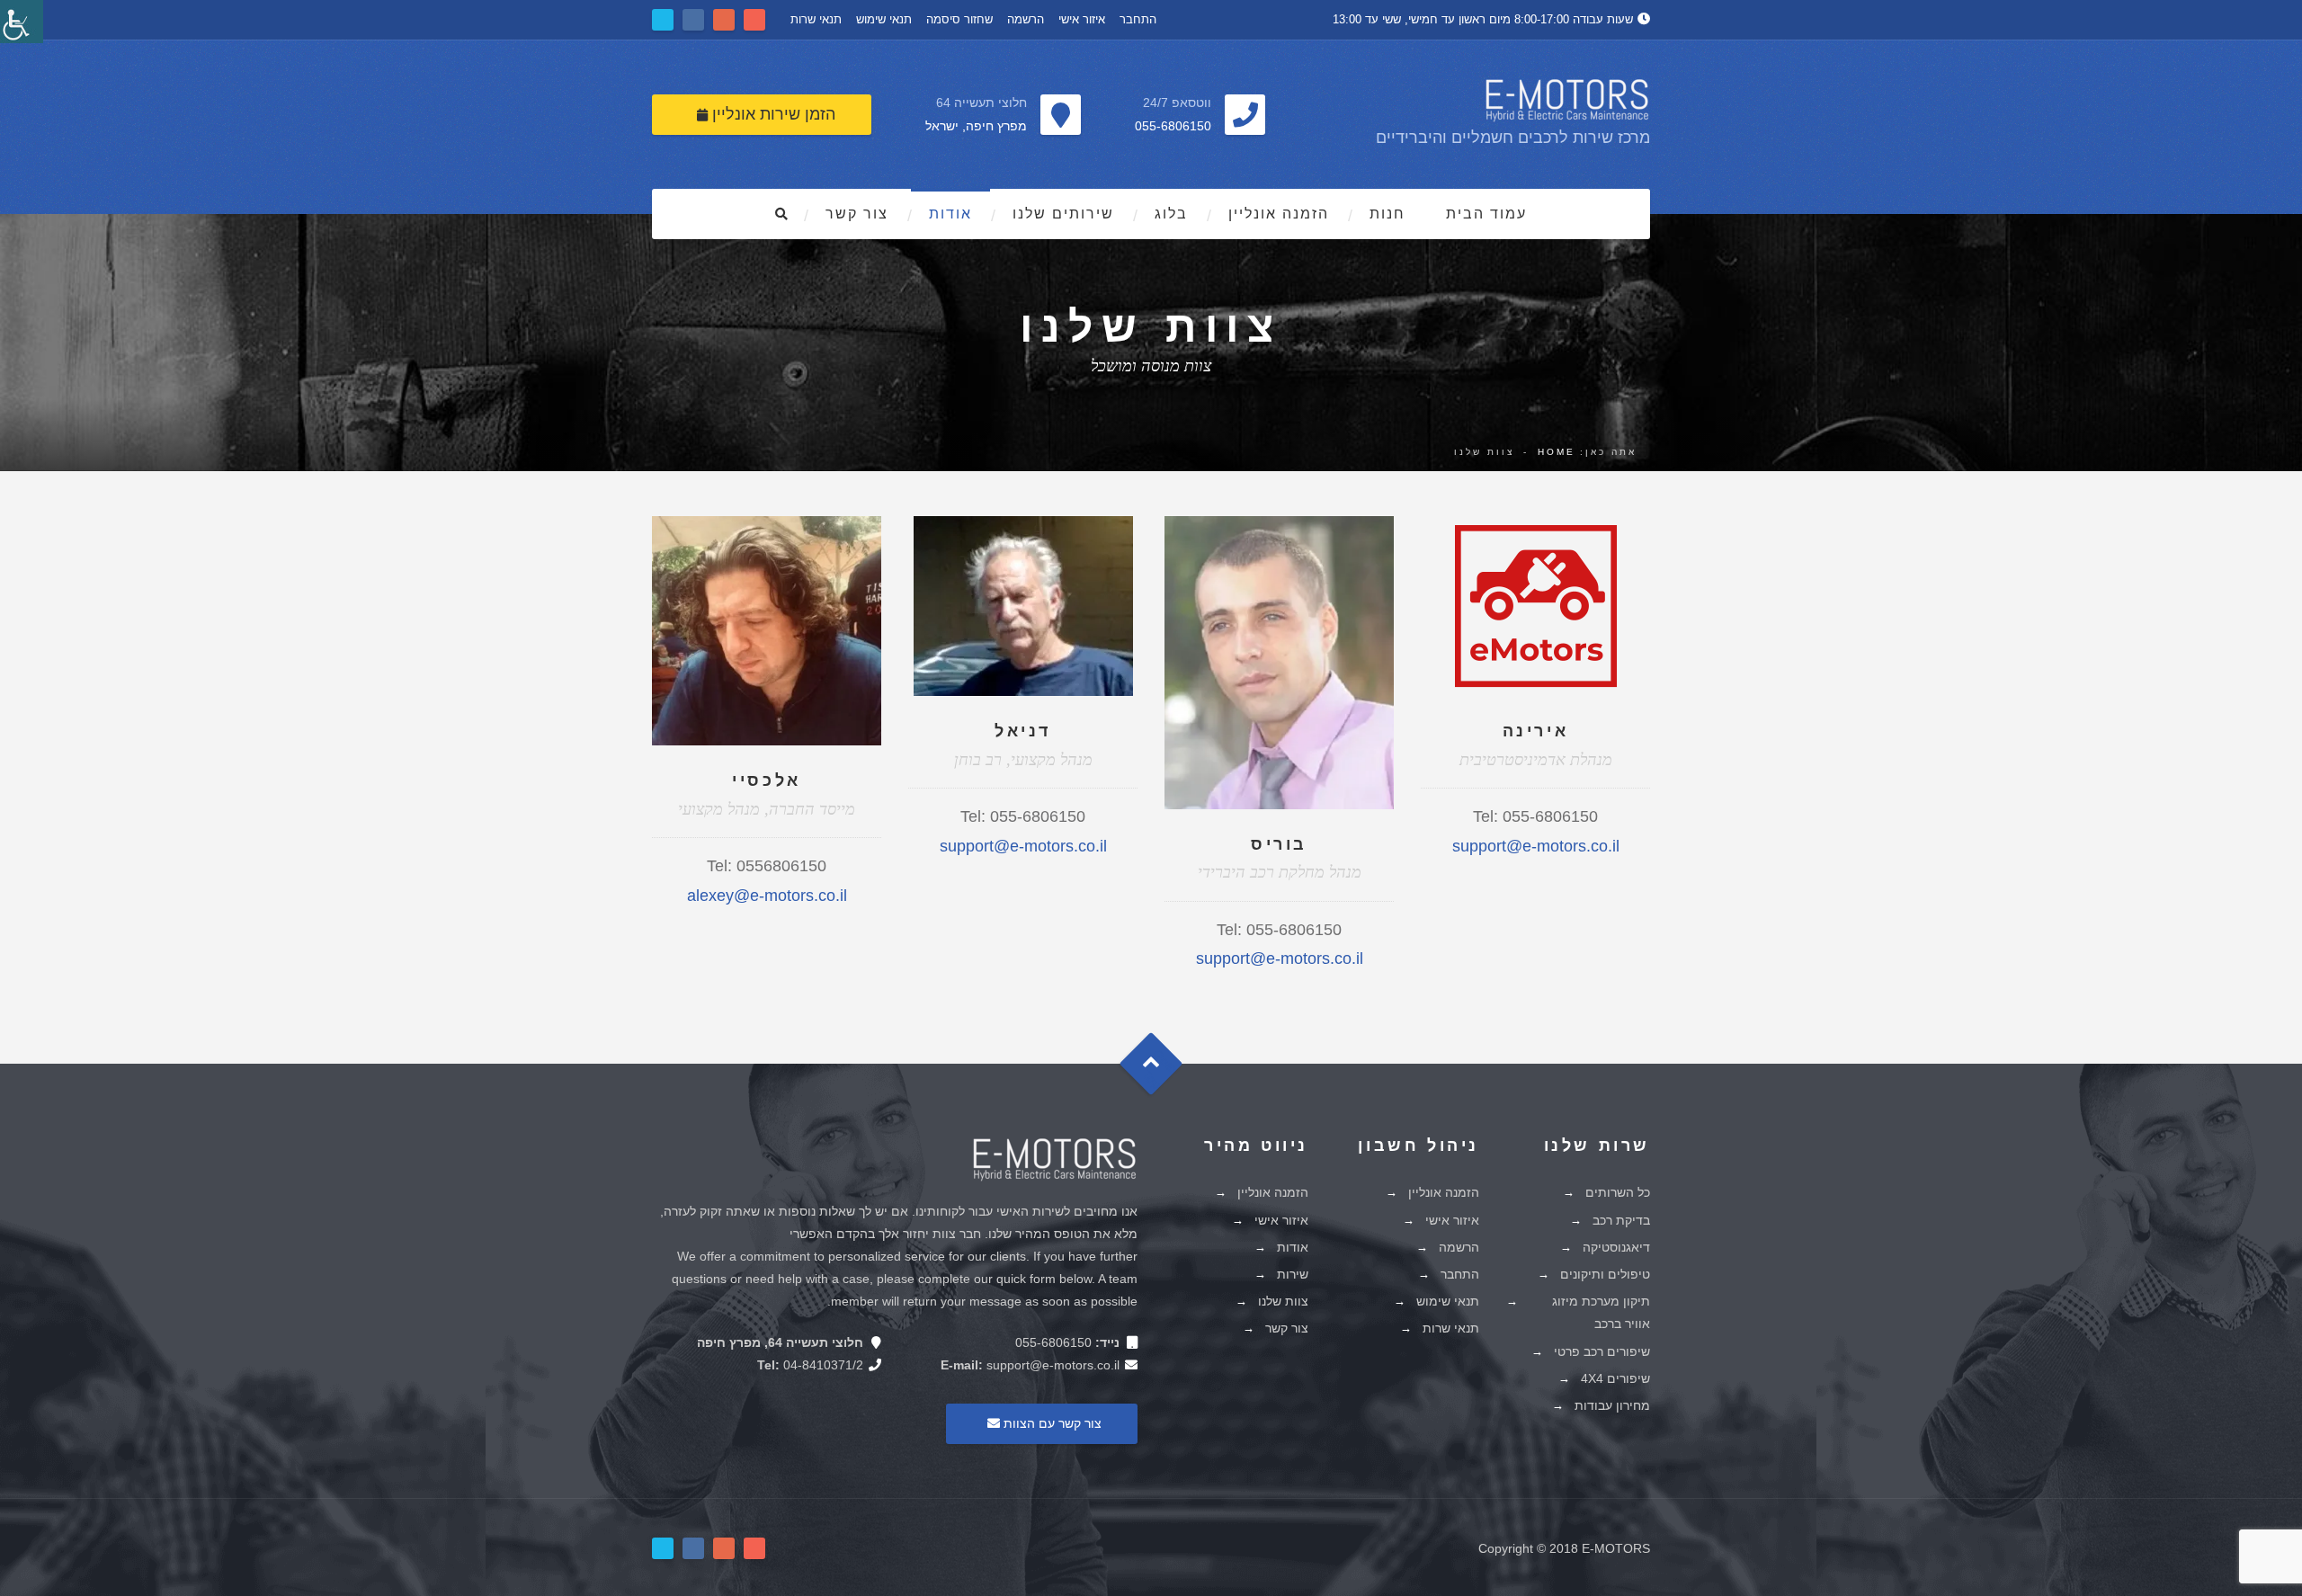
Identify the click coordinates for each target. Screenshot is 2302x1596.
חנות (1387, 214)
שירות (1293, 1274)
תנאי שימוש (884, 19)
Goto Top (1160, 1070)
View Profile (767, 585)
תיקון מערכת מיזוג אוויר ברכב (1601, 1312)
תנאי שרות (816, 19)
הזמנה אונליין (1279, 214)
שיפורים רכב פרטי (1602, 1351)
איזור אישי (1082, 19)
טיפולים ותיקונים (1605, 1274)
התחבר (1138, 19)
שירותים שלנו (1063, 214)
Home (1557, 452)
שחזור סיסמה (959, 19)
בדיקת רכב (1621, 1220)
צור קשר (857, 214)
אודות (950, 214)
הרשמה (1026, 19)
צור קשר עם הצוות (1051, 1423)
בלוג (1171, 214)
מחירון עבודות (1612, 1405)
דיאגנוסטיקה (1616, 1247)
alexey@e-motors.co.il (767, 896)
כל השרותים (1618, 1192)
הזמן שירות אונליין (772, 114)
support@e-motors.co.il (1023, 846)
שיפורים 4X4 (1615, 1378)
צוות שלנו (1283, 1301)
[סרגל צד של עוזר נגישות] (22, 22)
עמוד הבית (1486, 214)
